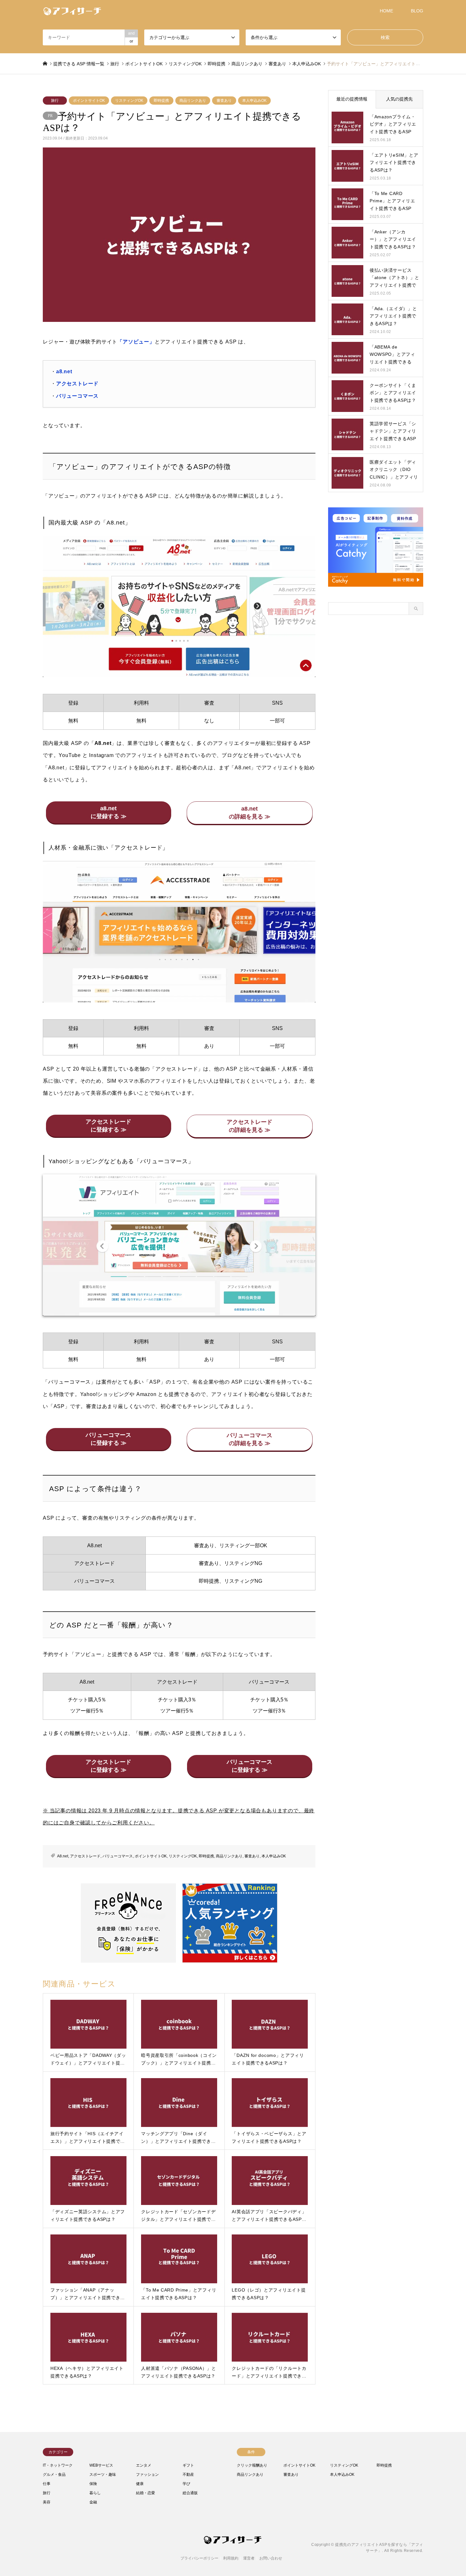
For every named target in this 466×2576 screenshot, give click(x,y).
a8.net (64, 372)
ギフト (188, 2465)
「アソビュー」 (136, 342)
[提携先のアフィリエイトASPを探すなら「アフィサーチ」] (73, 11)
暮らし (95, 2493)
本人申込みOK (254, 101)
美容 (47, 2502)
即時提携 (161, 101)
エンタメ (144, 2465)
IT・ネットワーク (58, 2465)
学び (186, 2484)
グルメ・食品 (54, 2475)
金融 (93, 2502)
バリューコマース (77, 396)
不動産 (188, 2475)
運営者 (249, 2558)
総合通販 (190, 2493)
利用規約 (231, 2558)
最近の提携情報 (352, 99)
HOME (386, 11)
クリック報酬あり (252, 2465)
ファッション (147, 2475)
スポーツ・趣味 (103, 2475)
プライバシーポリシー (199, 2558)
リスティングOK (129, 101)
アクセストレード (77, 384)
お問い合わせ (271, 2558)
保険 (93, 2484)
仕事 (47, 2484)
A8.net (63, 1856)
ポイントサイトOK (89, 101)
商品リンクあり (193, 101)
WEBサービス (101, 2465)
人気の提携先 (399, 99)
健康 (140, 2484)
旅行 (55, 101)
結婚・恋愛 (146, 2493)
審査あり (224, 101)
